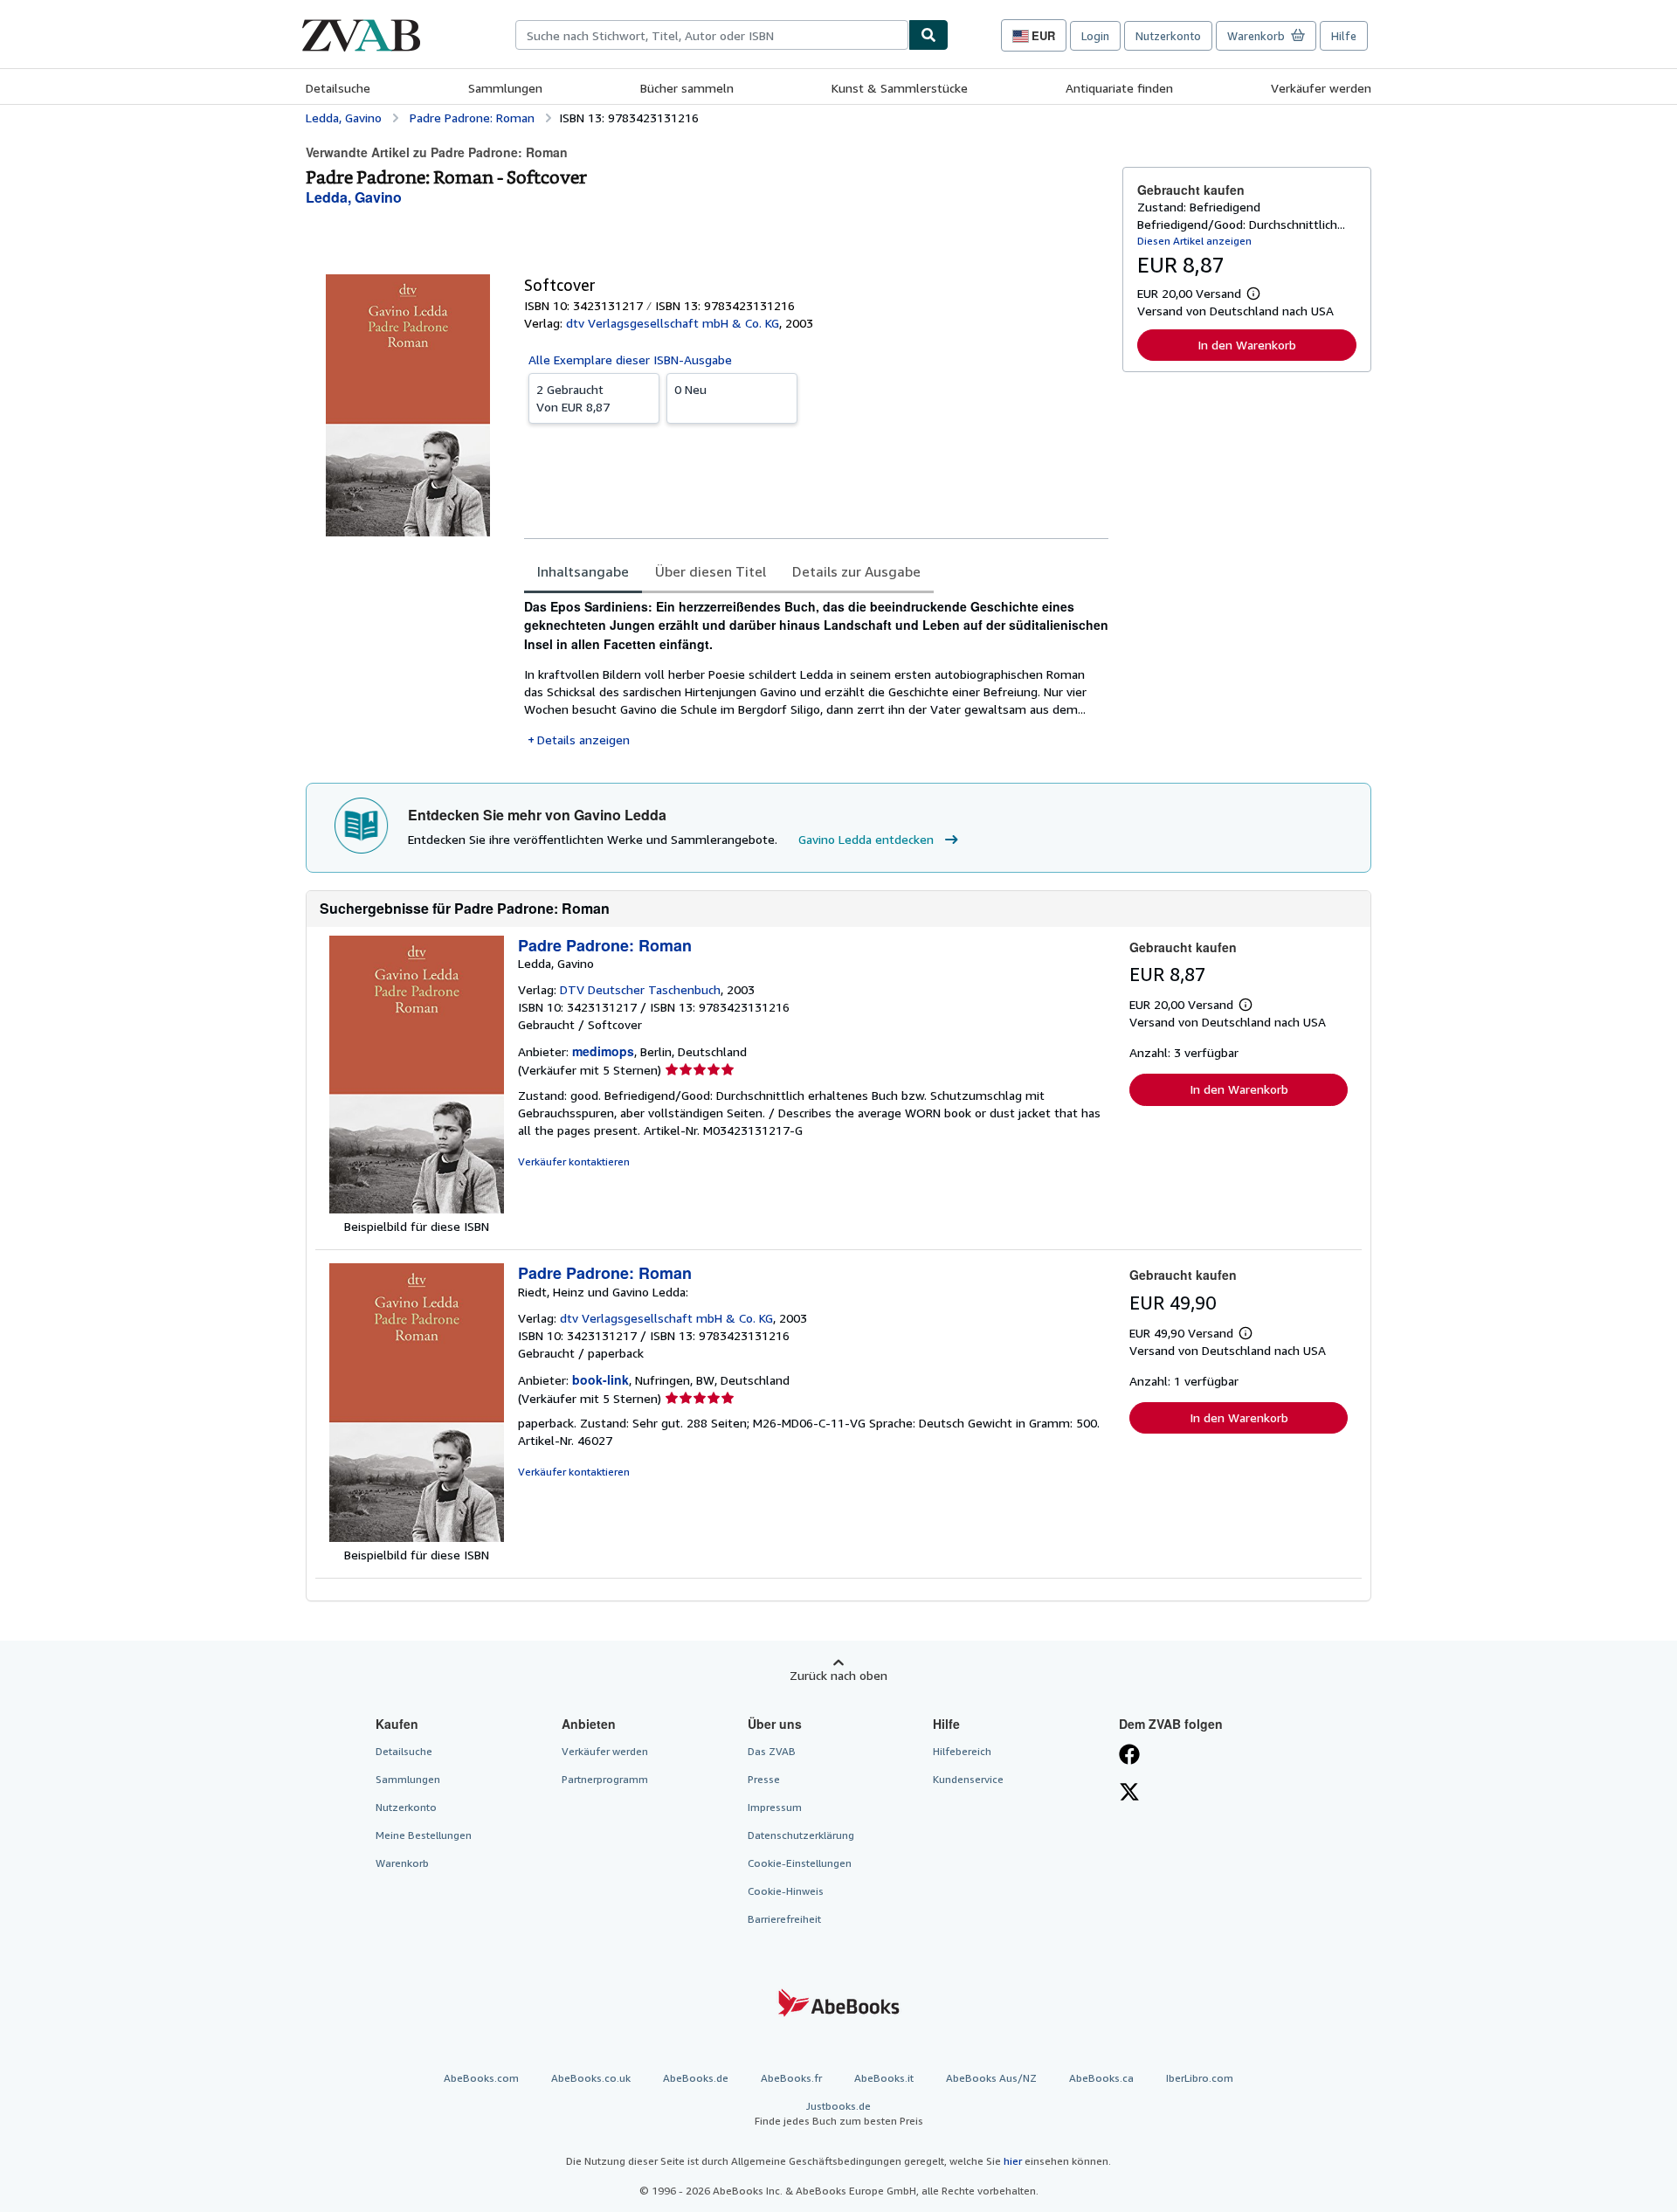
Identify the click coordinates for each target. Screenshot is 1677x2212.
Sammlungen (505, 88)
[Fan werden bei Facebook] (1129, 1756)
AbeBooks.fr (791, 2078)
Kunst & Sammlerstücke (900, 88)
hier (1013, 2161)
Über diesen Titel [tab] (711, 571)
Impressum (775, 1807)
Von (573, 398)
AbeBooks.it (884, 2078)
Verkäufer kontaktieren (574, 1161)
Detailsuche (338, 88)
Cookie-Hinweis (786, 1891)
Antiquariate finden (1119, 88)
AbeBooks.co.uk (591, 2078)
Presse (764, 1779)
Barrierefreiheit (784, 1919)
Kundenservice (968, 1779)
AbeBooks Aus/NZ (991, 2078)
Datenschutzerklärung (801, 1835)
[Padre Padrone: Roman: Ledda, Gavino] (417, 1209)
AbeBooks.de (696, 2078)
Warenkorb (402, 1863)
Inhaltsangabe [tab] (583, 571)
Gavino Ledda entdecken (866, 839)
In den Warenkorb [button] (1247, 345)
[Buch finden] (928, 35)
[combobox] (712, 35)
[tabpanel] (816, 673)
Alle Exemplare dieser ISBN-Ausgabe (630, 359)
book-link (600, 1379)
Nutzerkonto (1168, 36)
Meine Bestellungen (424, 1835)
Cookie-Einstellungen (800, 1863)
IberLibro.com (1200, 2078)
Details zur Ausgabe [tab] (856, 571)
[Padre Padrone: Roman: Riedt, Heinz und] (417, 1537)
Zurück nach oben (838, 1675)
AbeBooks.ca (1101, 2078)
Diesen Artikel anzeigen (1194, 241)
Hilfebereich (962, 1751)
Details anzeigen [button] (583, 740)
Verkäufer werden (1321, 88)
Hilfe (1344, 36)
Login (1095, 36)
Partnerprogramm (605, 1779)
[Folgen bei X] (1129, 1794)
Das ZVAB (772, 1751)
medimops (603, 1051)
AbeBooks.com (481, 2078)
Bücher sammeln (687, 88)
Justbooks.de (839, 2113)
